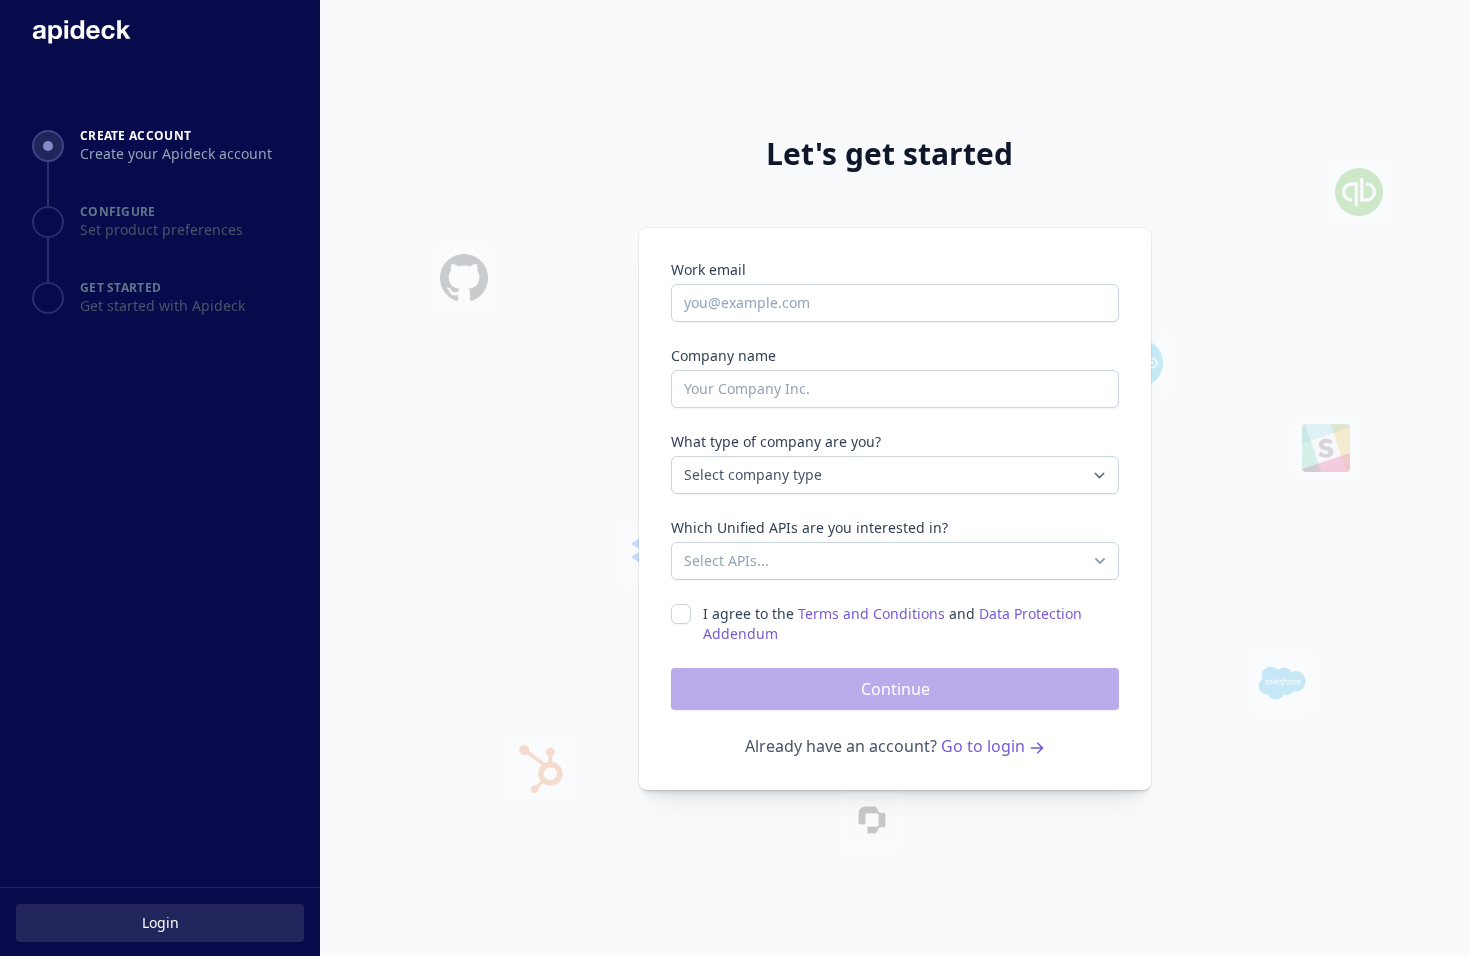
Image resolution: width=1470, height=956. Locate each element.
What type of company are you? (776, 441)
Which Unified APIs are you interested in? (809, 527)
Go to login (985, 746)
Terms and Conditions (871, 613)
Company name (723, 355)
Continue (895, 689)
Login (160, 922)
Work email (708, 269)
